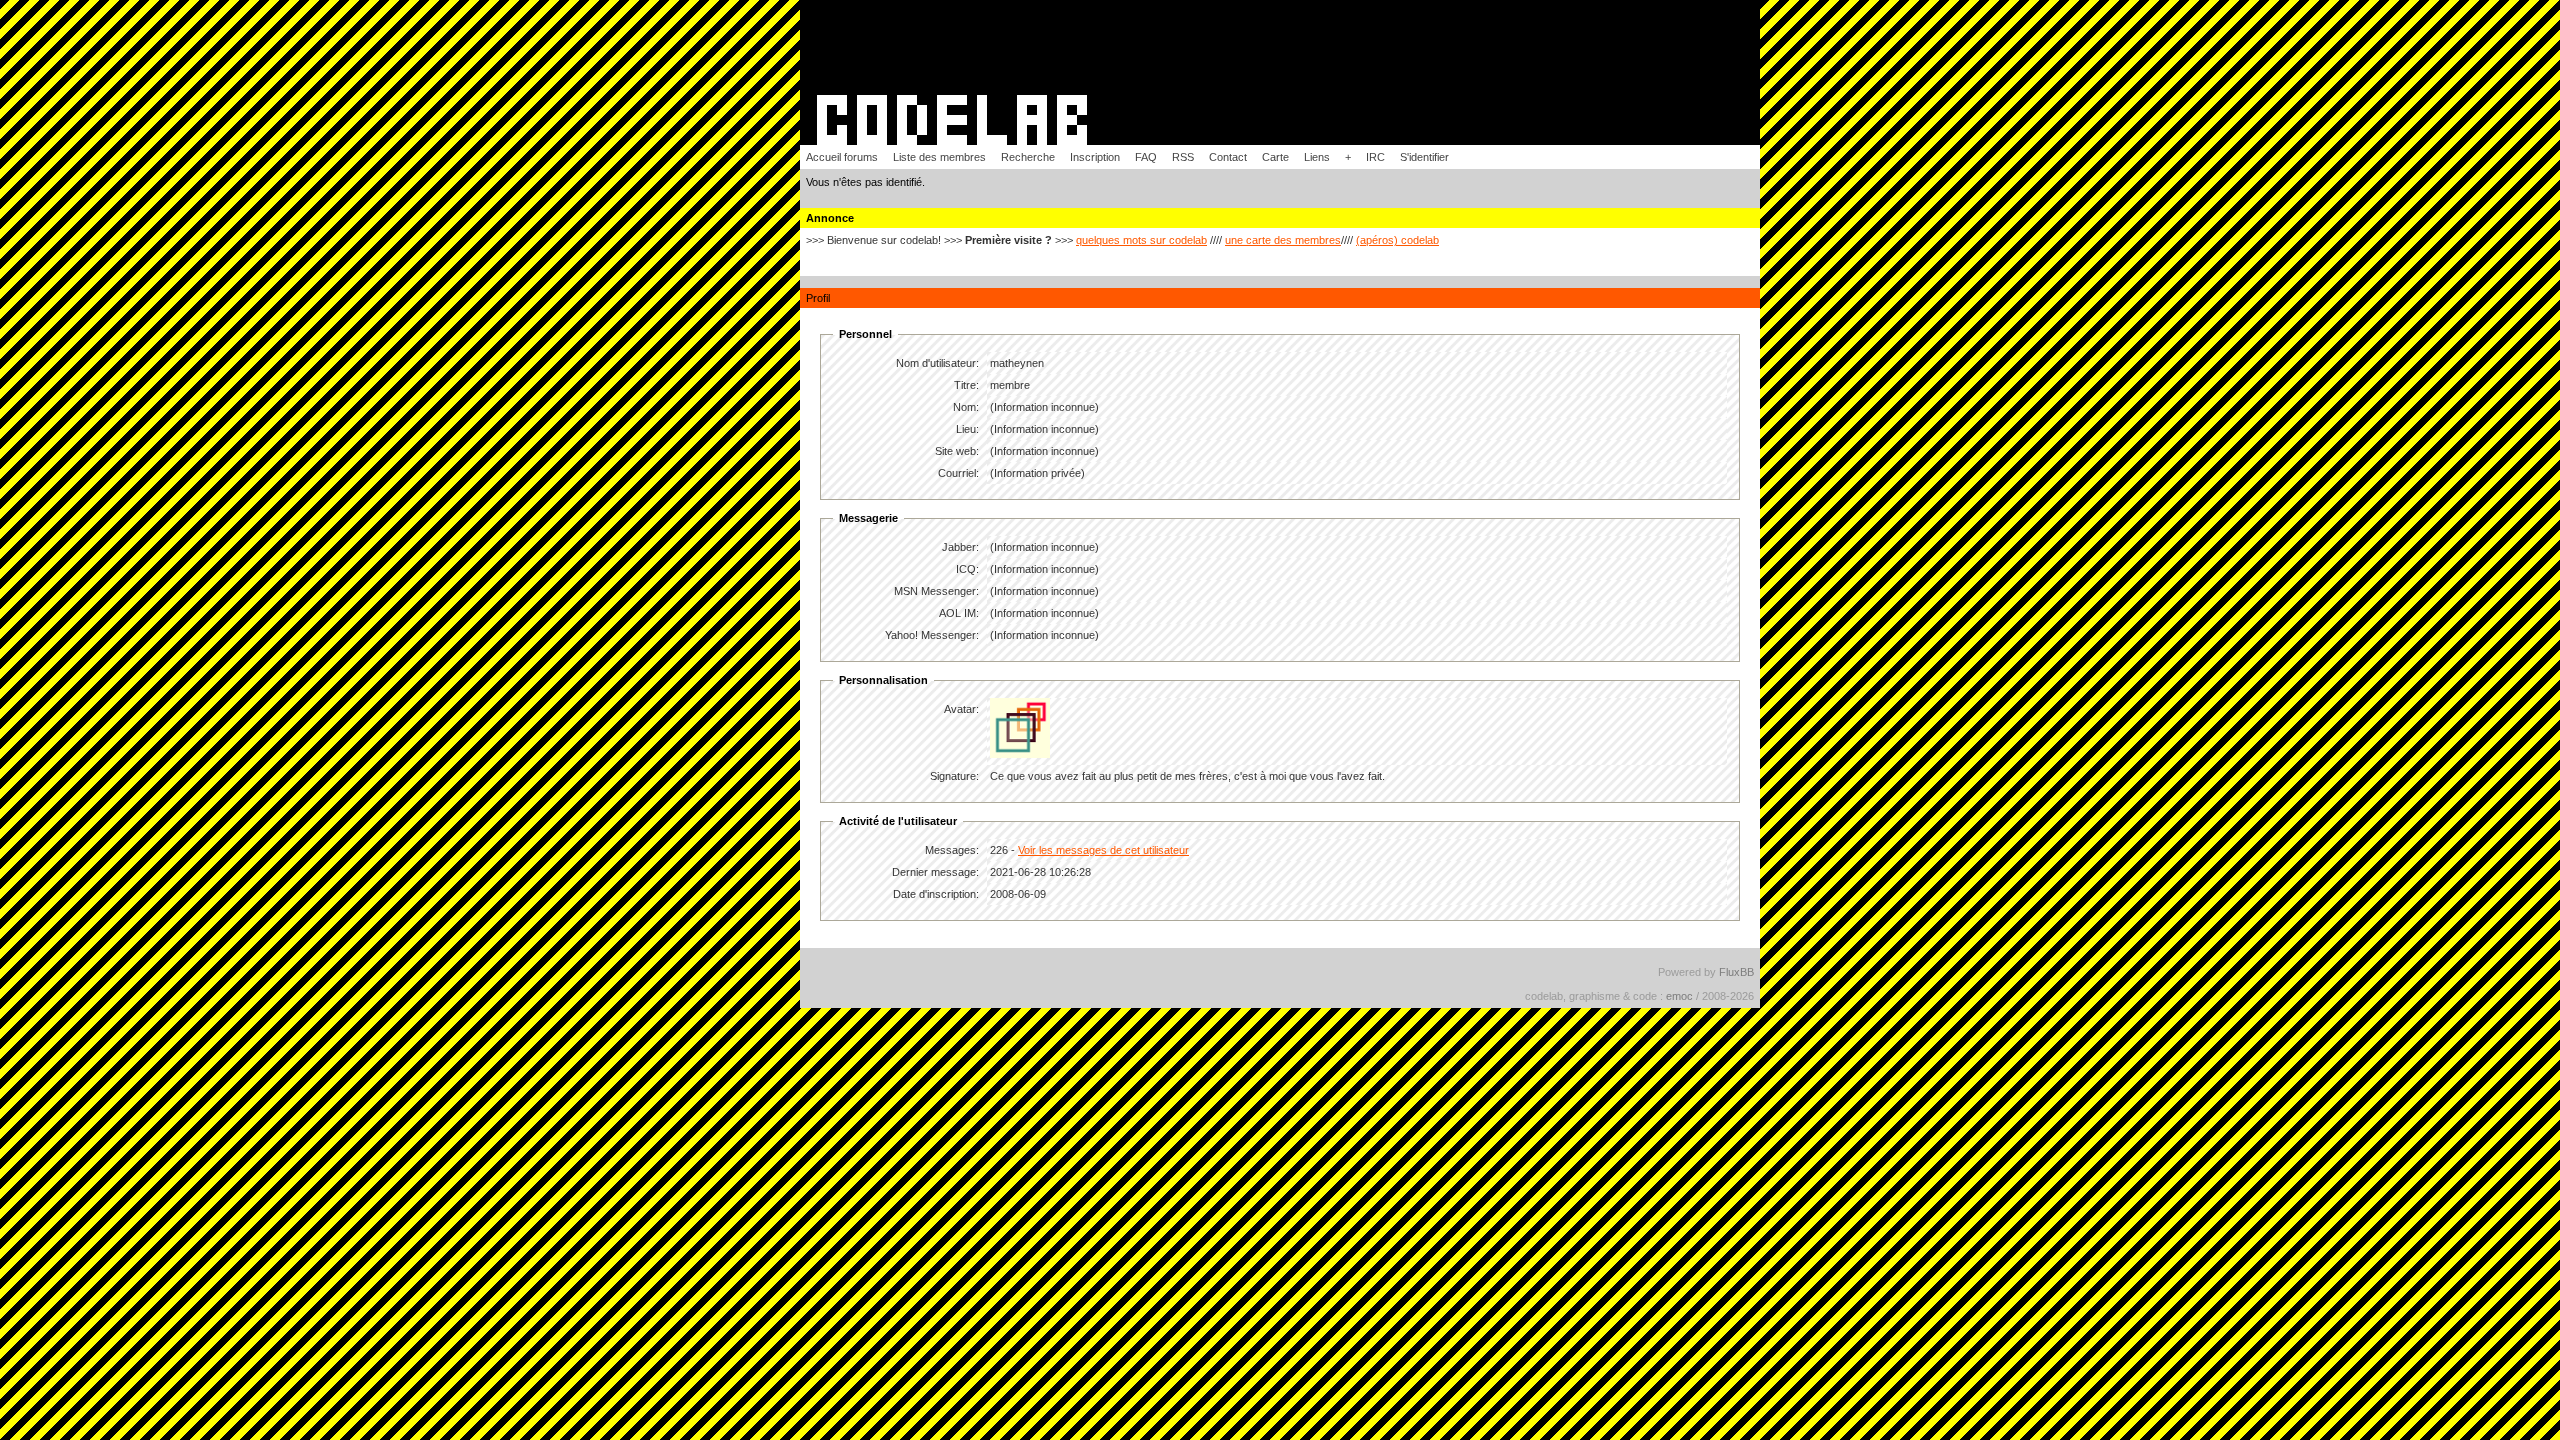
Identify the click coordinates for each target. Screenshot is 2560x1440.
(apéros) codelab (1397, 240)
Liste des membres (939, 157)
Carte (1275, 157)
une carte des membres (1283, 240)
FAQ (1146, 157)
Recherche (1028, 157)
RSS (1183, 157)
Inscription (1095, 157)
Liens (1317, 157)
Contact (1228, 157)
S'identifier (1424, 157)
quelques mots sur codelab (1141, 240)
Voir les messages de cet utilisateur (1103, 850)
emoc (1679, 996)
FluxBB (1736, 972)
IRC (1375, 157)
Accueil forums (842, 157)
